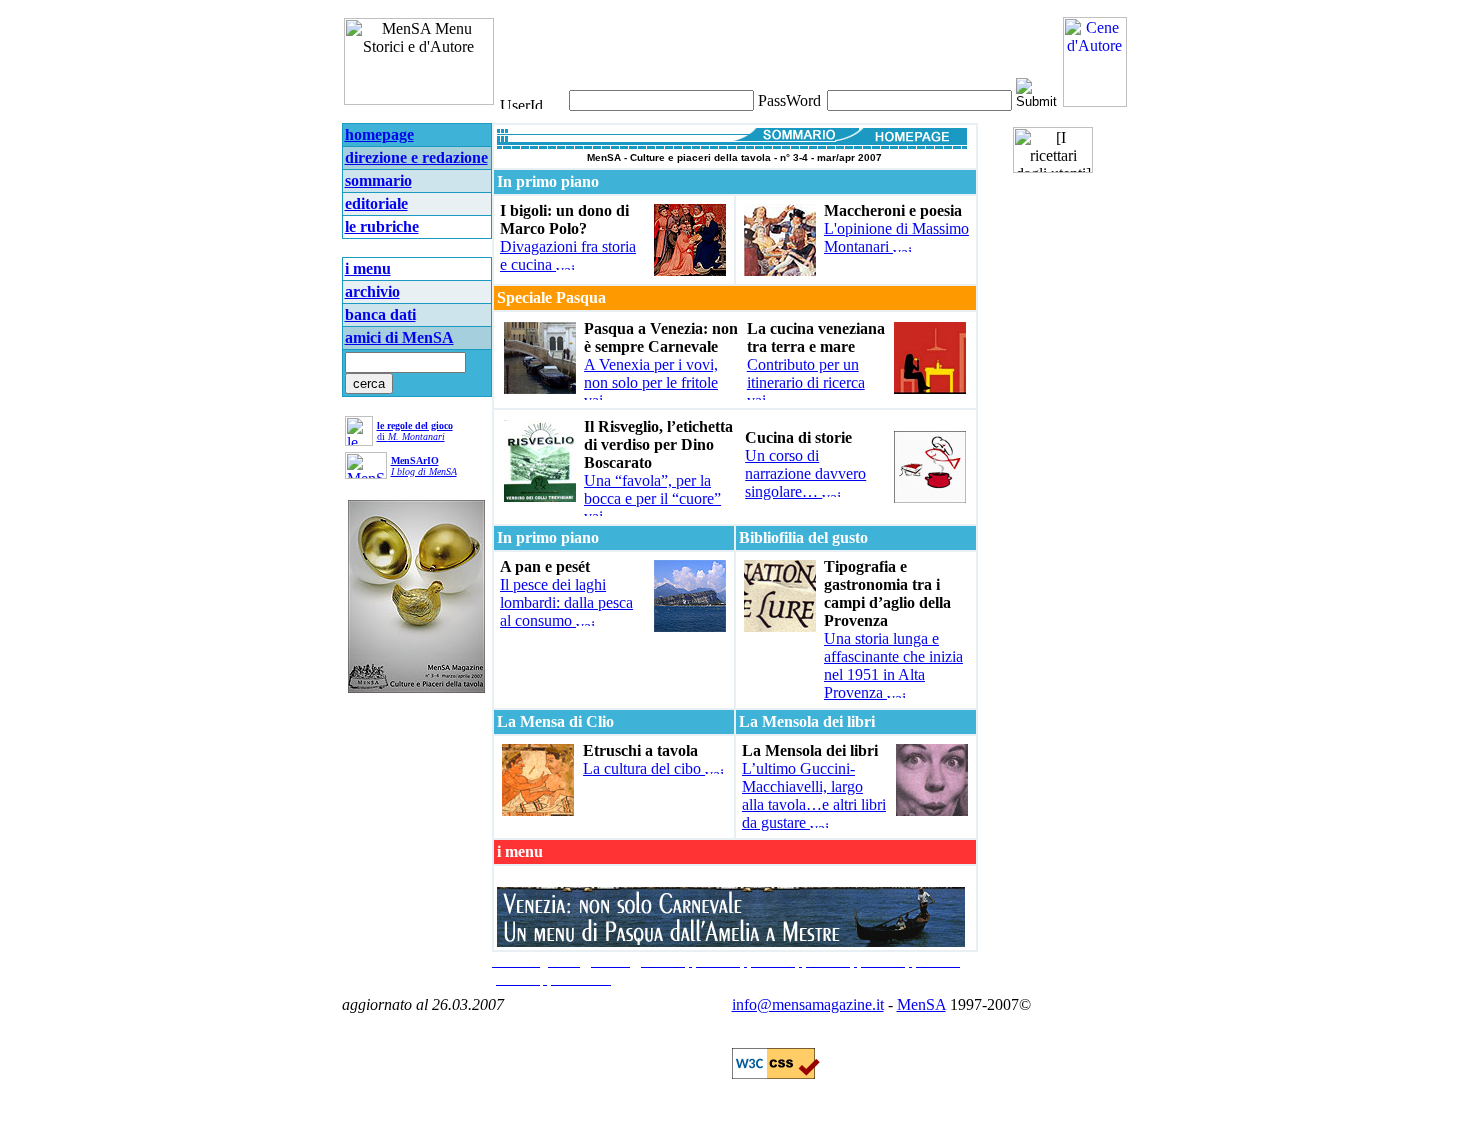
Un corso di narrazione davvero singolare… (805, 473)
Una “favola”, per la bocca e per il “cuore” (652, 489)
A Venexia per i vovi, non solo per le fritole (651, 373)
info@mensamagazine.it (808, 1004)
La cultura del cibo (644, 768)
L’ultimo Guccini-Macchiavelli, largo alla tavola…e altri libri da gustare (814, 795)
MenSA (921, 1004)
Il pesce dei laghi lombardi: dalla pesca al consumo (566, 602)
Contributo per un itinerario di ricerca (806, 373)
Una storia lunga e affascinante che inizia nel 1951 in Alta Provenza (893, 665)
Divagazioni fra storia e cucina (568, 255)
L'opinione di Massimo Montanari (896, 237)
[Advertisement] (732, 40)
